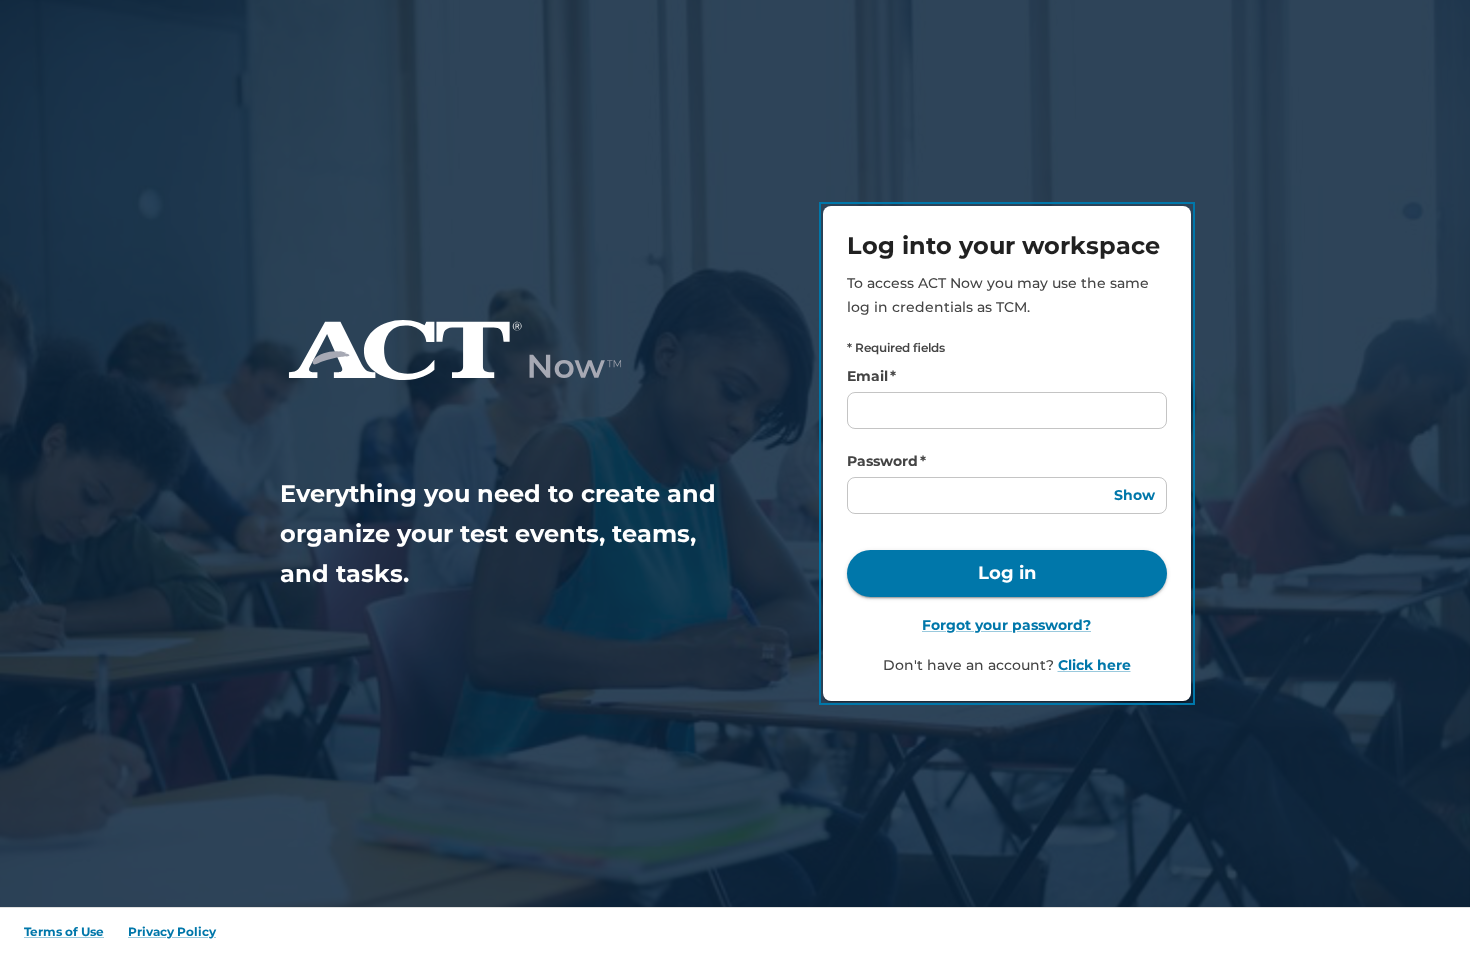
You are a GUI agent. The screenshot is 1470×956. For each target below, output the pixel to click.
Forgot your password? (1006, 625)
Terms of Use (64, 931)
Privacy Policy (172, 931)
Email (871, 376)
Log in (1007, 573)
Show (1134, 495)
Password (886, 461)
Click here (1094, 665)
